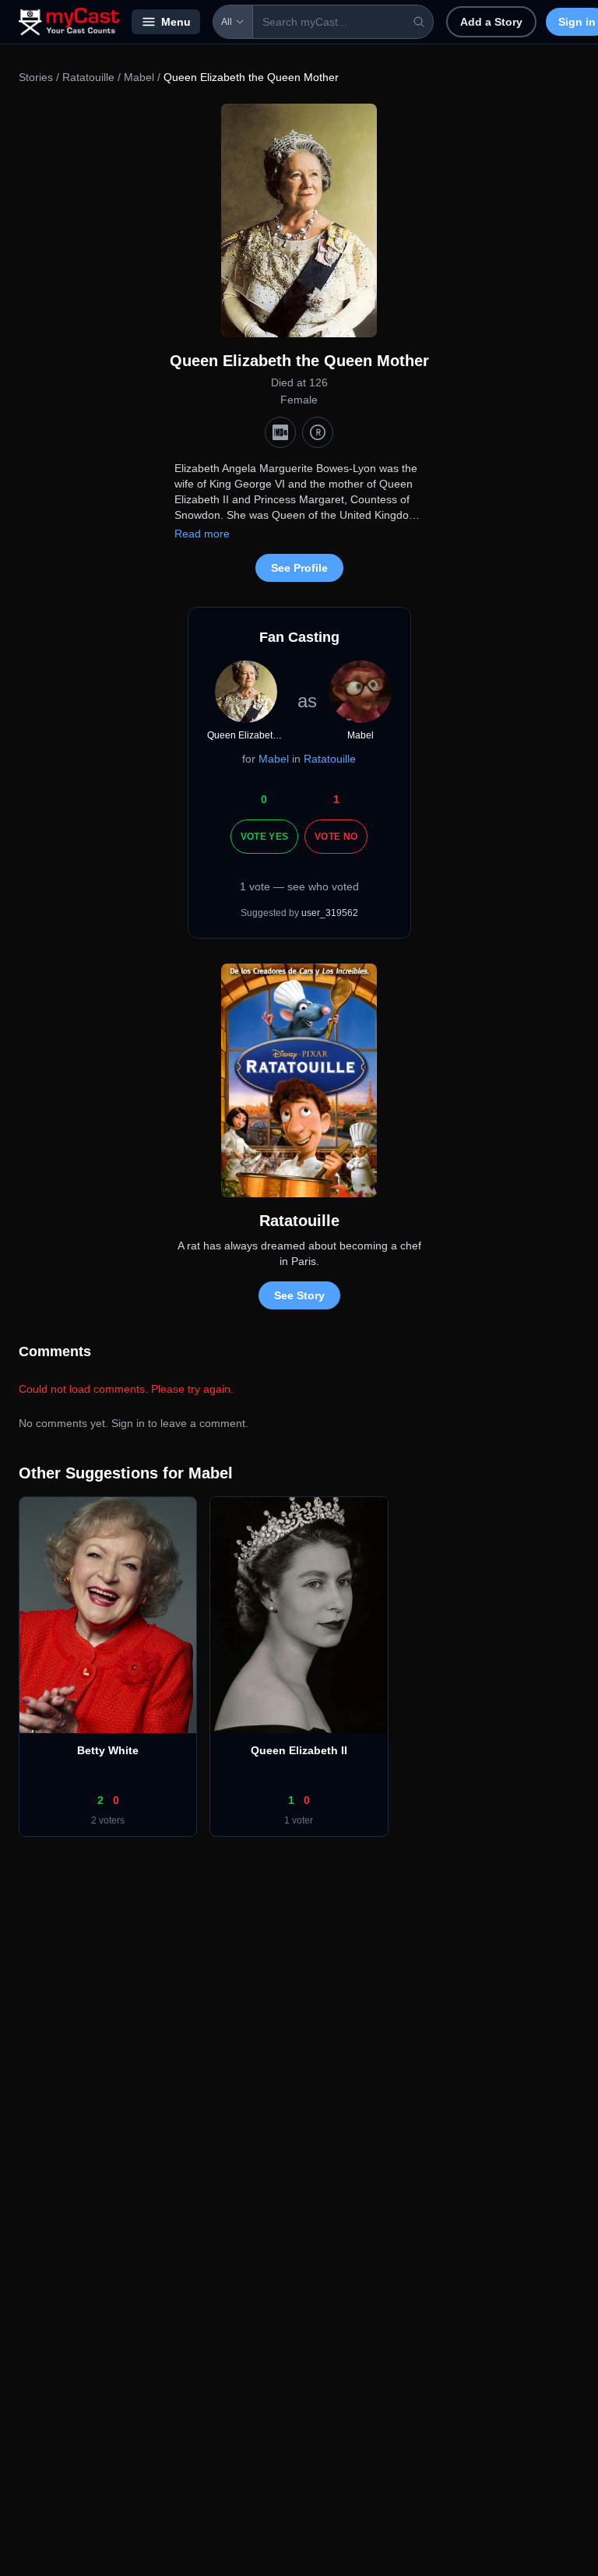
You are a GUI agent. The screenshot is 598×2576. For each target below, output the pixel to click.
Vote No (336, 837)
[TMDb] (318, 432)
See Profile (299, 568)
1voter (299, 1820)
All (227, 22)
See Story (299, 1295)
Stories (36, 77)
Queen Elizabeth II (299, 1750)
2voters (108, 1820)
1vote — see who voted (299, 886)
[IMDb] (280, 432)
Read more (202, 534)
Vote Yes (264, 837)
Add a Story (491, 22)
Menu (176, 22)
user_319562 (330, 913)
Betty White (108, 1750)
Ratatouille (88, 77)
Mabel (139, 77)
